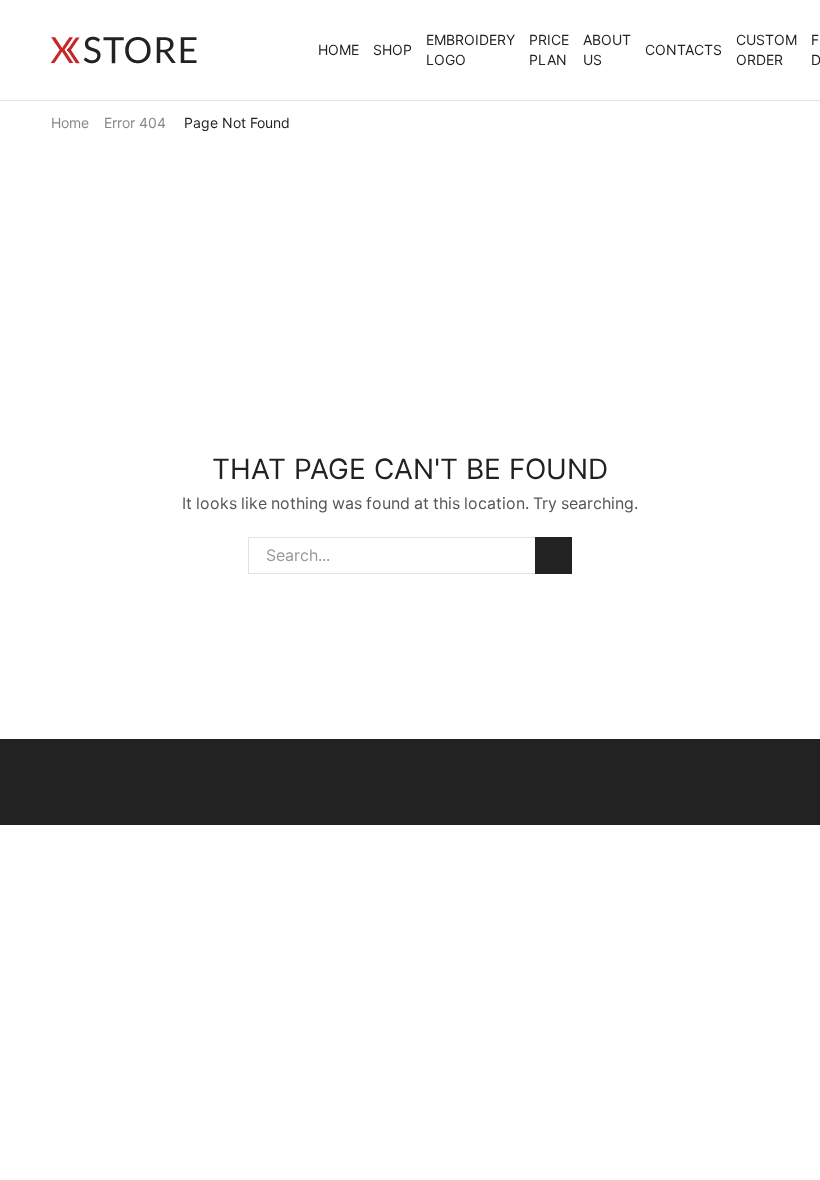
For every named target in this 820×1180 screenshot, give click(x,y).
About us (607, 49)
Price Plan (549, 49)
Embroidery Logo (470, 49)
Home (338, 49)
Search (553, 555)
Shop (392, 49)
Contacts (683, 49)
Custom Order (766, 49)
